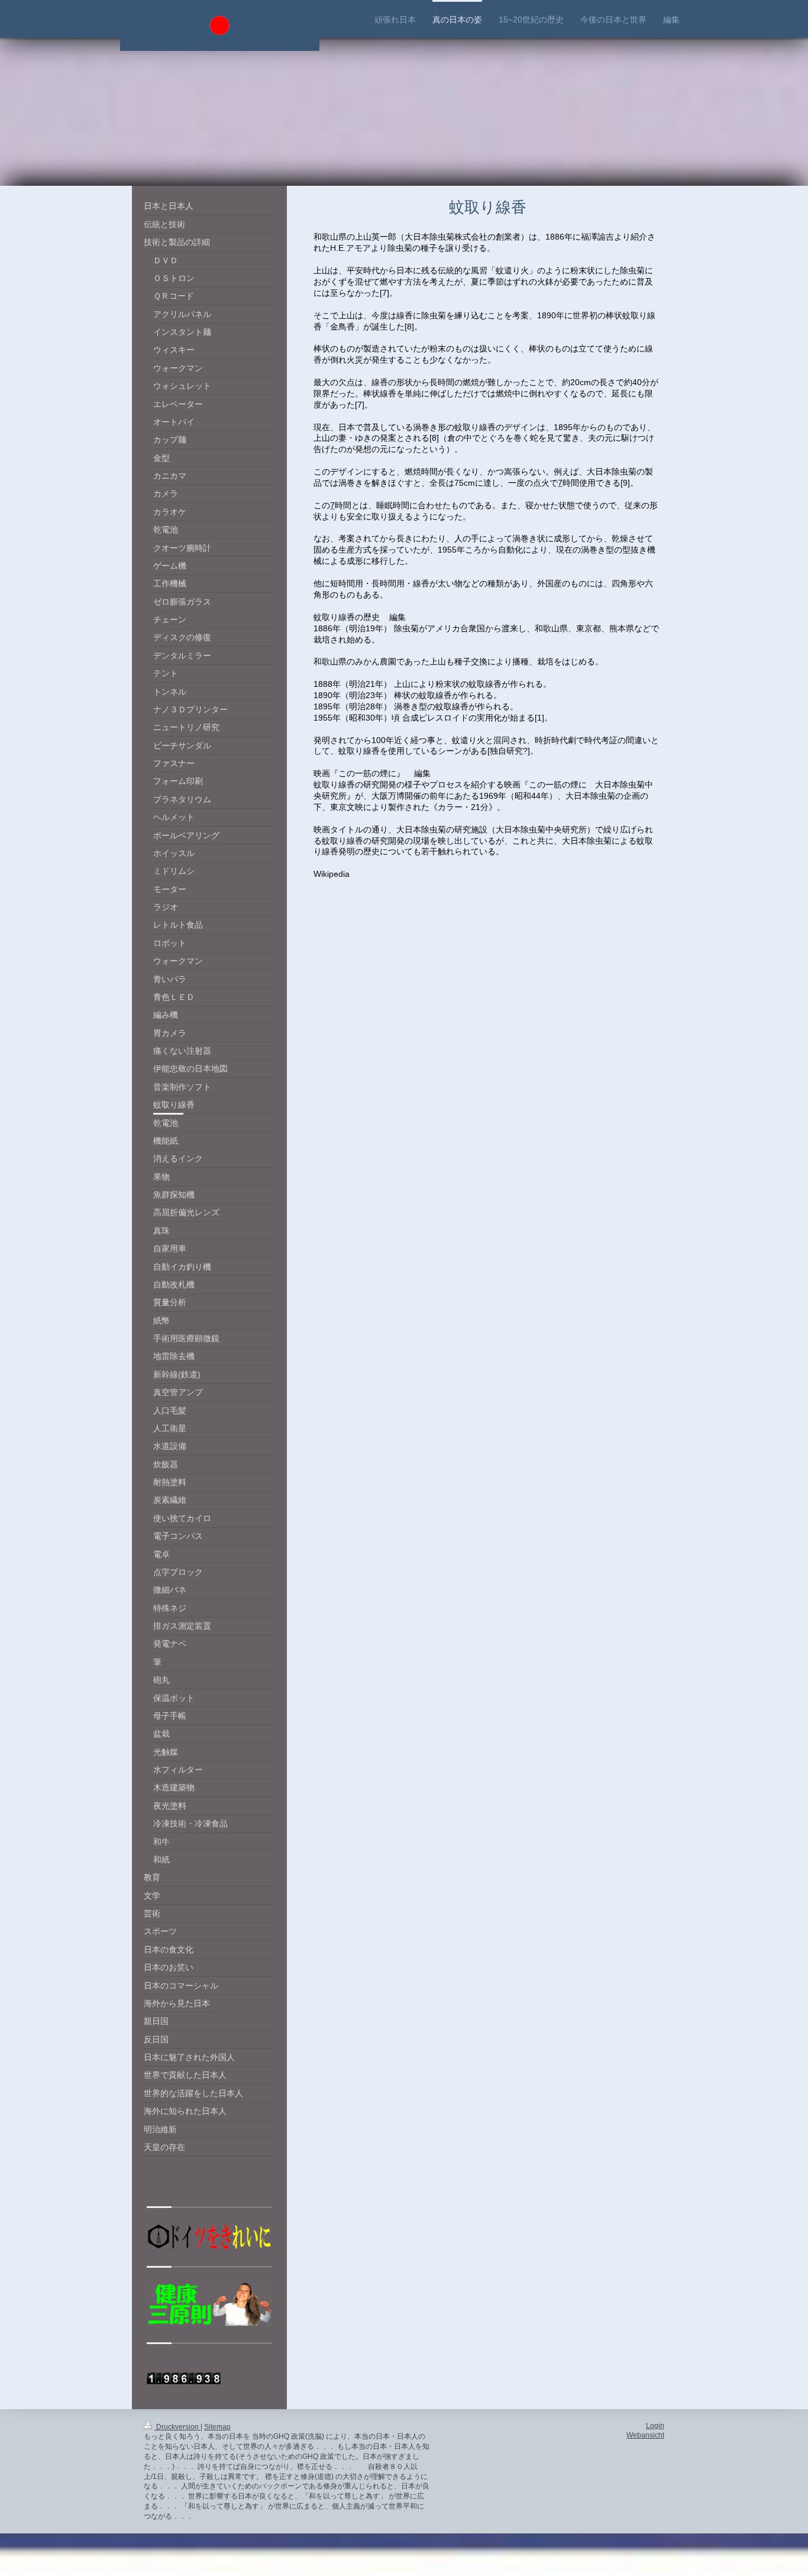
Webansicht (645, 2435)
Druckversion (177, 2427)
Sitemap (217, 2427)
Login (655, 2426)
